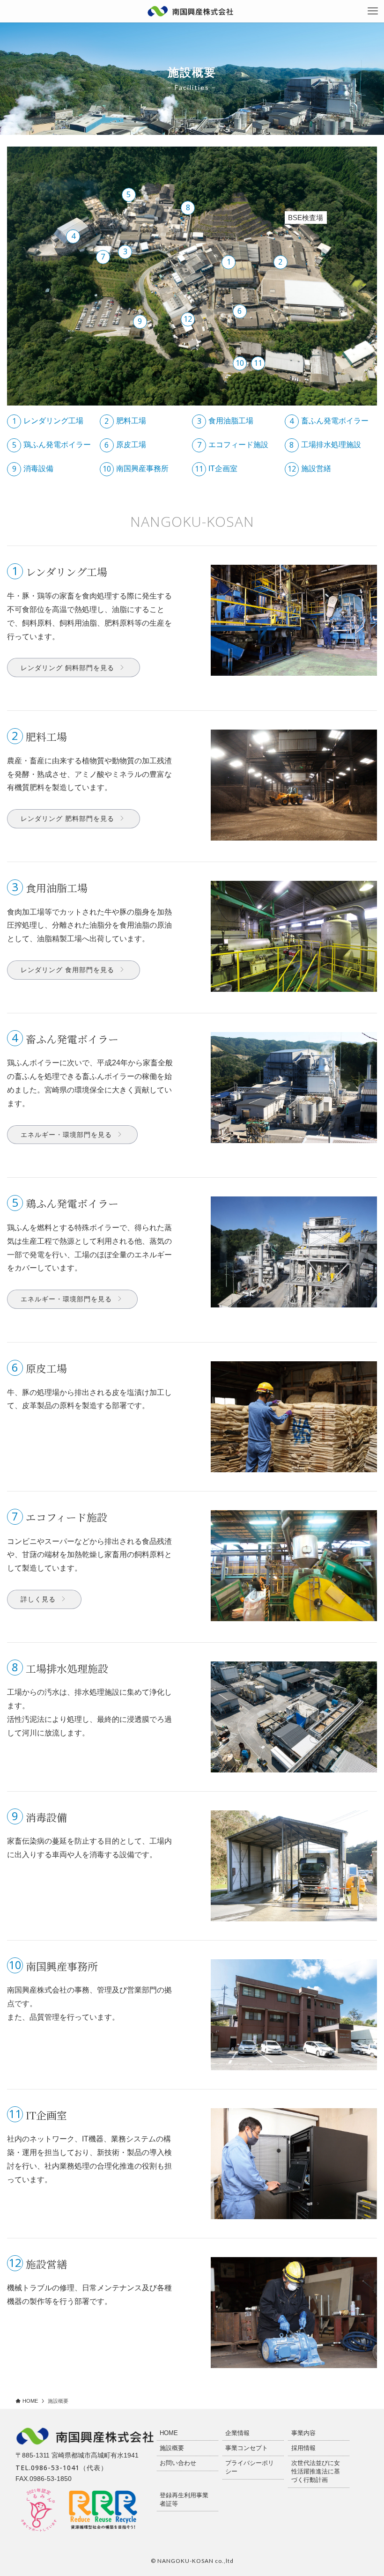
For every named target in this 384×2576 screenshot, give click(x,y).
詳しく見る (38, 1599)
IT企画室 (216, 469)
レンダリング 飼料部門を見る (67, 668)
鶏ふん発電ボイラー (52, 445)
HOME (169, 2433)
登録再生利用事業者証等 (184, 2499)
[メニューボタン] (373, 11)
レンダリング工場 (48, 421)
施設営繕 (309, 469)
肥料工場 (125, 421)
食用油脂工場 (225, 421)
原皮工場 (125, 445)
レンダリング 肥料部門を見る (67, 819)
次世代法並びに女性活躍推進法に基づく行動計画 (316, 2471)
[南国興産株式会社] (191, 11)
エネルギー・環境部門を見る (66, 1135)
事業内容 (303, 2433)
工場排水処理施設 (325, 445)
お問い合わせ (178, 2463)
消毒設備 (33, 469)
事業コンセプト (247, 2448)
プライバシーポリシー (250, 2467)
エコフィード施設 (233, 445)
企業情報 (237, 2433)
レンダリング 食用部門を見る (67, 970)
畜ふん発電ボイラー (329, 421)
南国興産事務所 (136, 469)
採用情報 (303, 2448)
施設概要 (172, 2448)
